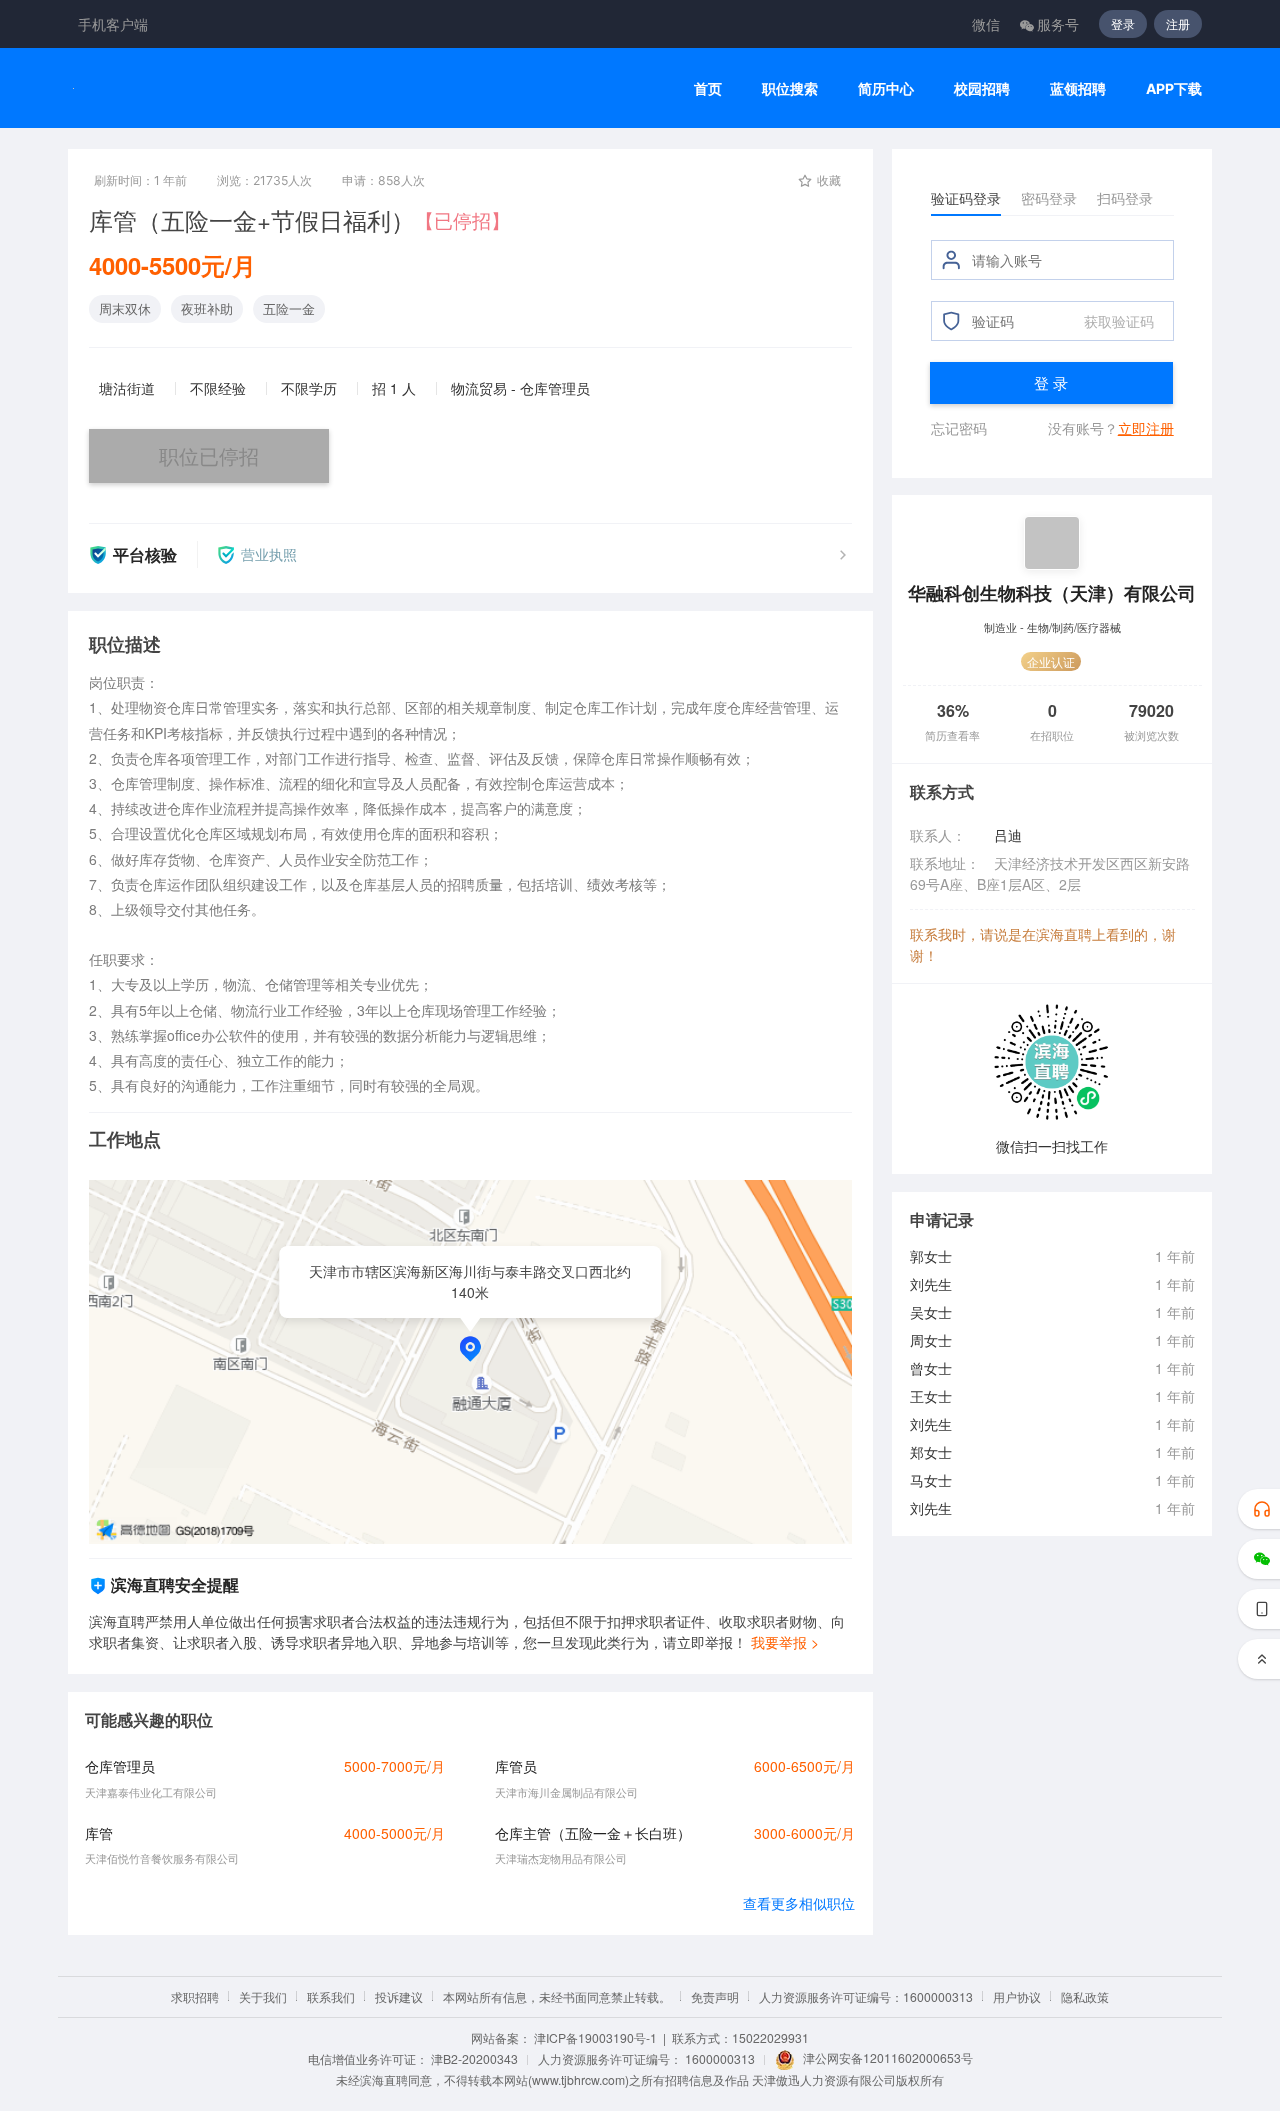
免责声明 (715, 1996)
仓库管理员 (120, 1766)
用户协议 (1017, 1996)
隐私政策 (1085, 1996)
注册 (1178, 23)
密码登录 (1049, 198)
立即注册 (1146, 428)
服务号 (1058, 24)
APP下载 (1174, 88)
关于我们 (263, 1996)
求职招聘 (195, 1996)
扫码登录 (1125, 198)
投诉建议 (399, 1996)
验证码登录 (966, 198)
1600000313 (720, 2058)
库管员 (516, 1766)
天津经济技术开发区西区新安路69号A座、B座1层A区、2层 (1050, 873)
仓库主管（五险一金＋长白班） (593, 1833)
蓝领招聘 (1078, 88)
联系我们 (331, 1996)
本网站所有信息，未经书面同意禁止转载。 (557, 1996)
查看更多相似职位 (799, 1903)
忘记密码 (959, 428)
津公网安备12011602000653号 (888, 2057)
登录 (1123, 23)
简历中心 (886, 88)
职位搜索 (790, 88)
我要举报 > (785, 1642)
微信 (986, 24)
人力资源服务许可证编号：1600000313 (866, 1996)
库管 (99, 1833)
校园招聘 (982, 88)
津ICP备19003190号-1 (595, 2037)
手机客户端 (113, 24)
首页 (708, 88)
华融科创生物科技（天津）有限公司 (1052, 592)
